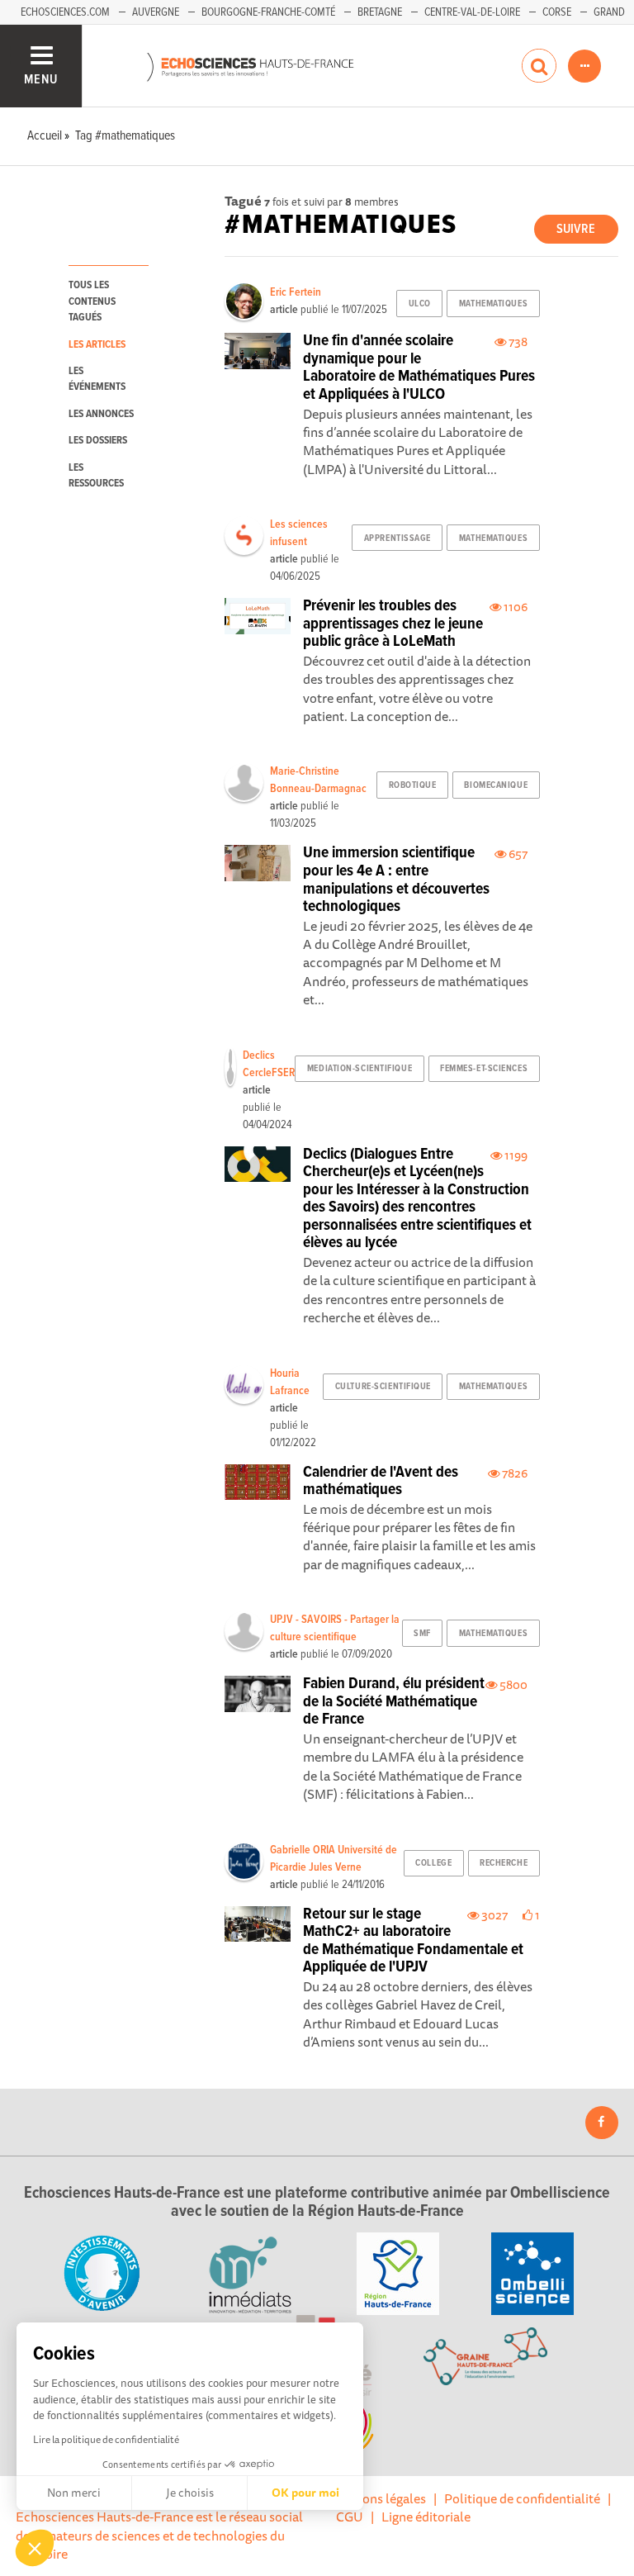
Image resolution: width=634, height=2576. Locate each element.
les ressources (96, 476)
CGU (350, 2517)
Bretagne (380, 12)
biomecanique (496, 785)
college (433, 1863)
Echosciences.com (65, 12)
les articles (97, 345)
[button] (35, 2548)
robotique (413, 785)
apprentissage (397, 538)
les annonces (101, 414)
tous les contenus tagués (92, 301)
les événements (97, 379)
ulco (420, 304)
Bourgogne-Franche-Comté (268, 12)
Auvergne (156, 12)
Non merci (74, 2493)
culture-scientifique (383, 1387)
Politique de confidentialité (522, 2498)
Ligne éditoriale (426, 2517)
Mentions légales (377, 2498)
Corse (557, 12)
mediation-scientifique (360, 1069)
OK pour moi (305, 2493)
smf (422, 1634)
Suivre (576, 229)
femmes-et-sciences (484, 1069)
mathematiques (493, 304)
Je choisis (190, 2493)
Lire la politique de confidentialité (106, 2439)
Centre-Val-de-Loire (472, 12)
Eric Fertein (296, 292)
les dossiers (98, 441)
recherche (504, 1863)
